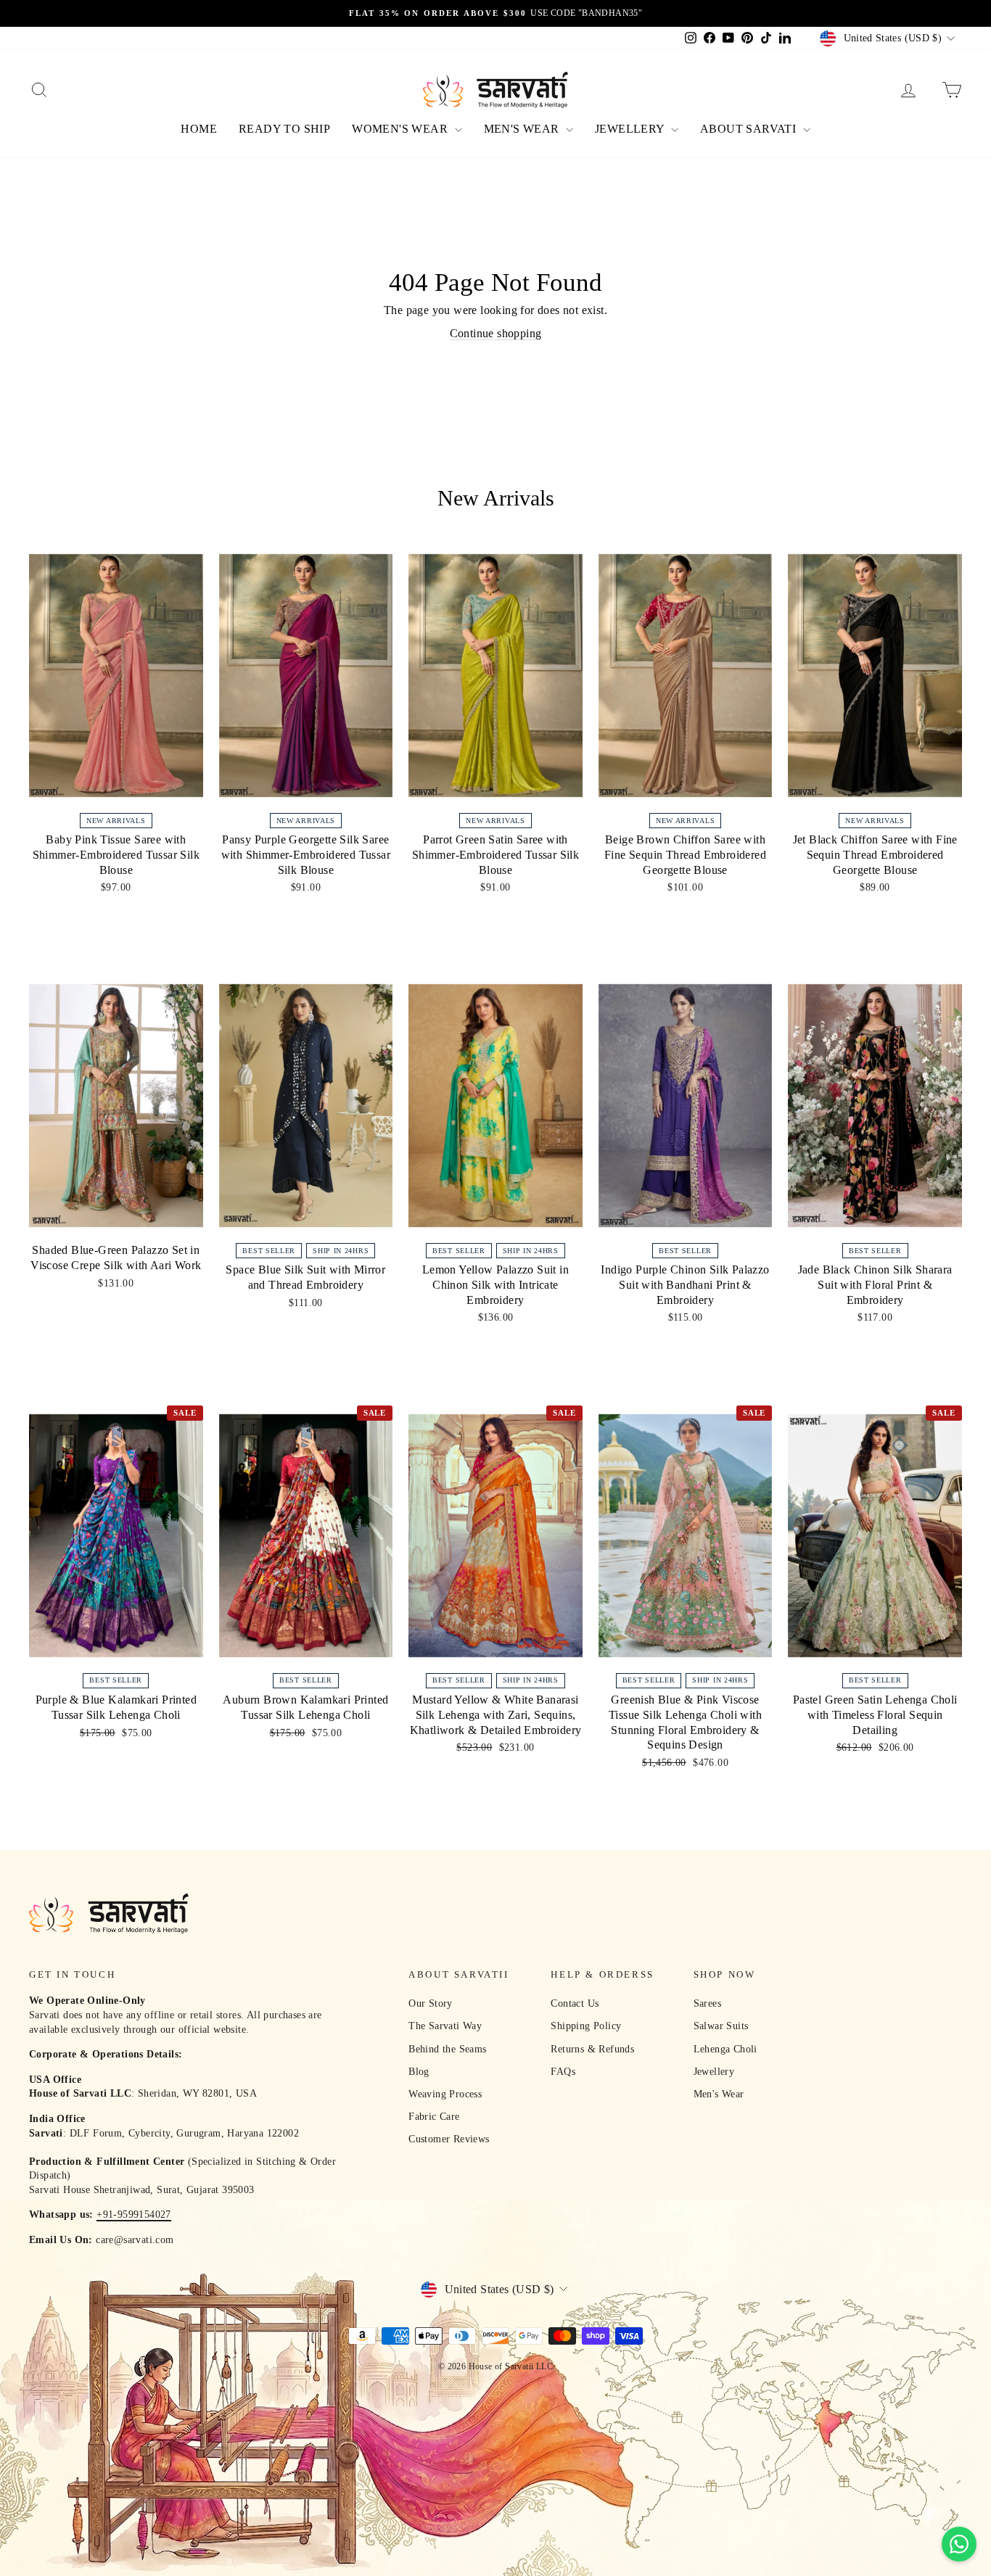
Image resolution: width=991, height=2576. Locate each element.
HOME (199, 129)
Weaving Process (445, 2094)
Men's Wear (719, 2094)
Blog (419, 2072)
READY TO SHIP (284, 129)
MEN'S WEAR (523, 129)
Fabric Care (434, 2117)
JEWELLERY (631, 129)
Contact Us (575, 2003)
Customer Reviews (449, 2139)
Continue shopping (496, 333)
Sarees (707, 2003)
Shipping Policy (586, 2026)
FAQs (563, 2072)
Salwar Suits (721, 2026)
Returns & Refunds (592, 2049)
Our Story (431, 2003)
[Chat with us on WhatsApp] (959, 2544)
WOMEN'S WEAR (401, 129)
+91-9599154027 (134, 2214)
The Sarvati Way (445, 2026)
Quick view (116, 790)
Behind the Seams (447, 2049)
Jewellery (714, 2072)
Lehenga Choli (725, 2049)
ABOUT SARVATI (750, 129)
